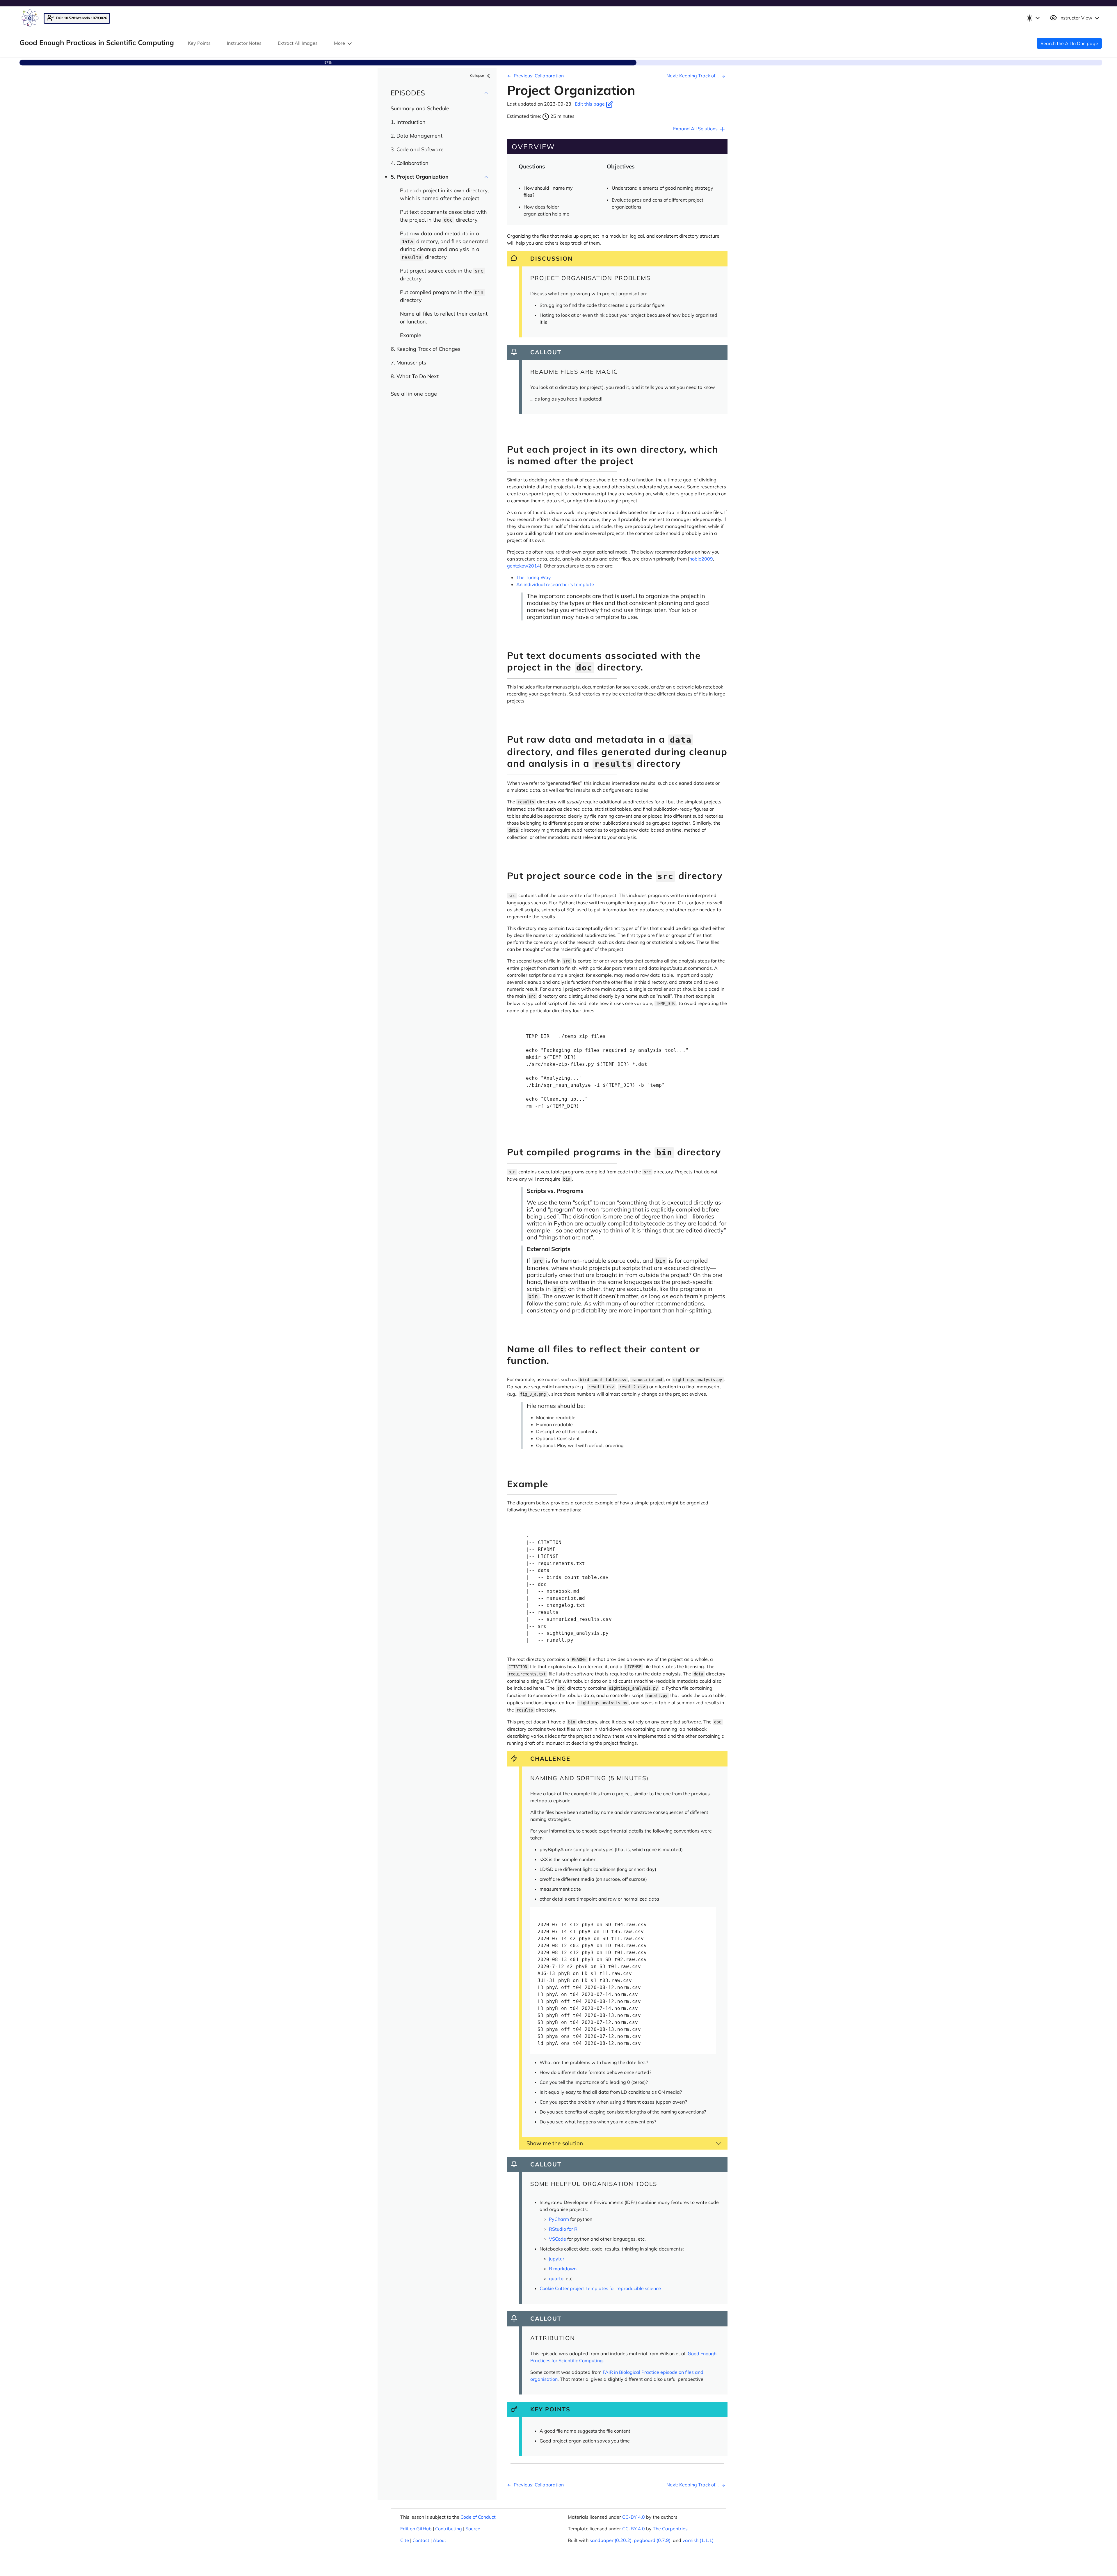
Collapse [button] (477, 75)
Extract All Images (298, 43)
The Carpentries (670, 2529)
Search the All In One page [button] (1069, 43)
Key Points (199, 43)
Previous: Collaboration (538, 76)
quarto (556, 2278)
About (440, 2540)
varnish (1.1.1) (698, 2540)
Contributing (449, 2529)
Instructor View (1076, 18)
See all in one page (414, 394)
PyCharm (559, 2219)
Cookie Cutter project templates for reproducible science (600, 2288)
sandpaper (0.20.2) (611, 2540)
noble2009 (701, 559)
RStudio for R (563, 2229)
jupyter (557, 2259)
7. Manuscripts (408, 363)
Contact (421, 2540)
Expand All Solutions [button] (696, 129)
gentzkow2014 (523, 566)
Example (411, 335)
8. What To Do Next (415, 376)
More (340, 43)
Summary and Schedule (420, 108)
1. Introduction (408, 122)
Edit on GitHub (416, 2529)
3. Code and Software (417, 149)
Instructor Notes (244, 43)
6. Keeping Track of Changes (426, 349)
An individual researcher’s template (555, 584)
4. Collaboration (410, 163)
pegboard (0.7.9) (652, 2540)
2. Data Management (417, 136)
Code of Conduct (478, 2517)
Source (473, 2529)
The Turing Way (534, 577)
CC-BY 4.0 (634, 2517)
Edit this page (590, 104)
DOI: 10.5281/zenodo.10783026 (81, 18)
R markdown (563, 2269)
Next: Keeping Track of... (693, 76)
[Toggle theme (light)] (1033, 18)
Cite (405, 2540)
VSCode (557, 2239)
